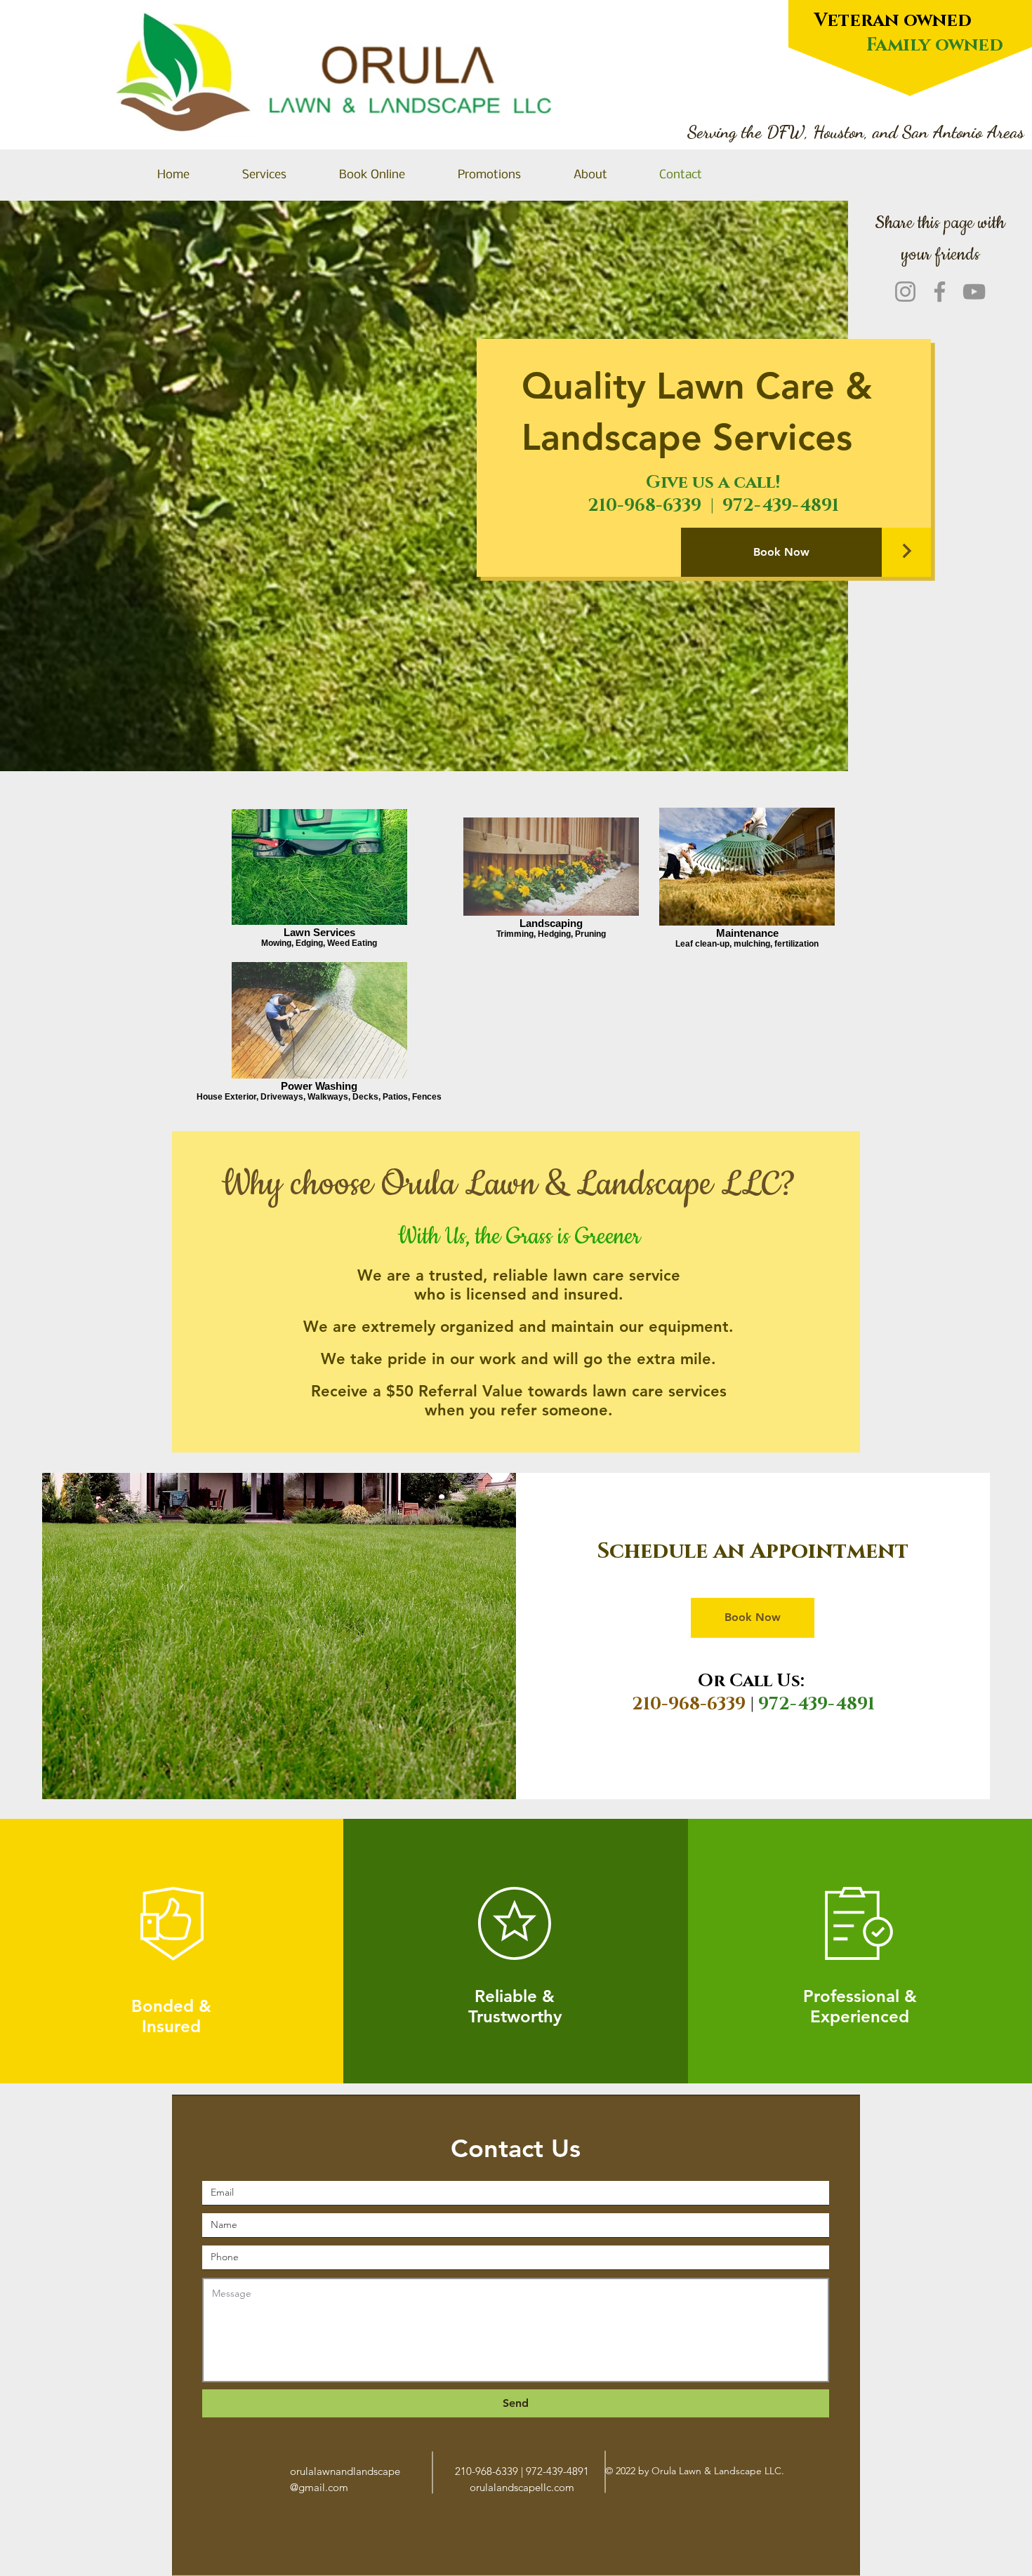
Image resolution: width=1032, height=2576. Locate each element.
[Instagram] (905, 292)
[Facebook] (940, 292)
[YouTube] (974, 292)
